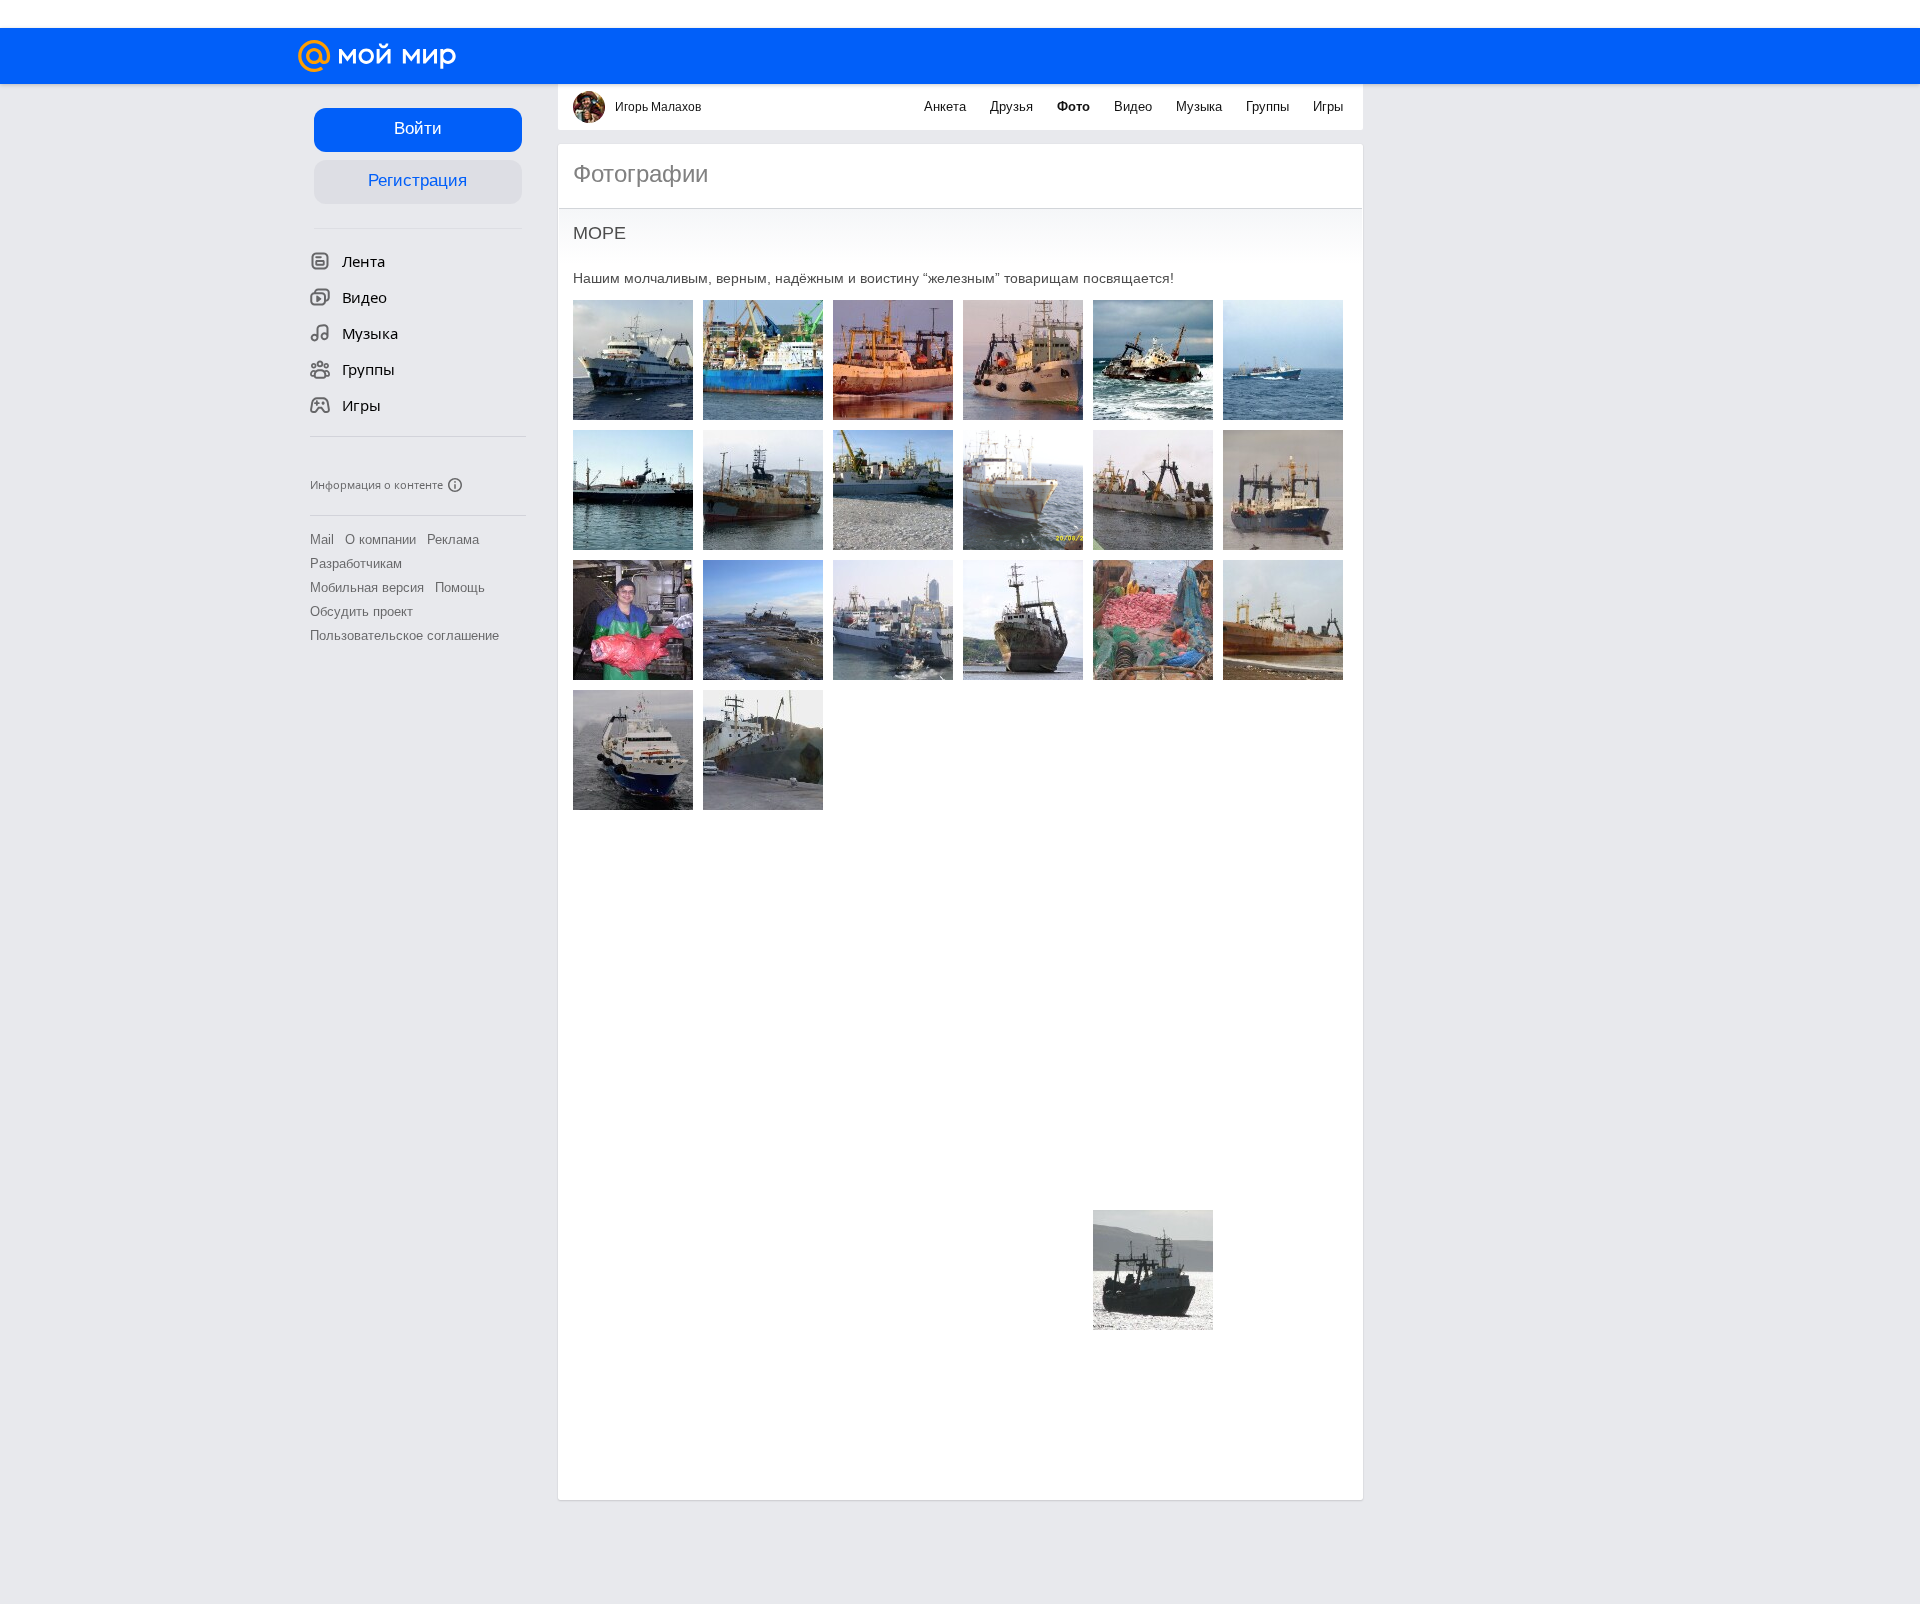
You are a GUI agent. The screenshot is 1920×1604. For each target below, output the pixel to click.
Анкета (947, 106)
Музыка (1201, 106)
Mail (322, 539)
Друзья (1013, 106)
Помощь (460, 587)
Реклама (453, 539)
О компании (380, 539)
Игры (1328, 106)
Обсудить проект (361, 611)
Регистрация (417, 180)
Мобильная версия (367, 587)
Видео (1135, 106)
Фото (1075, 106)
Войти (418, 128)
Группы (1269, 106)
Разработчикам (356, 563)
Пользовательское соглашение (404, 635)
